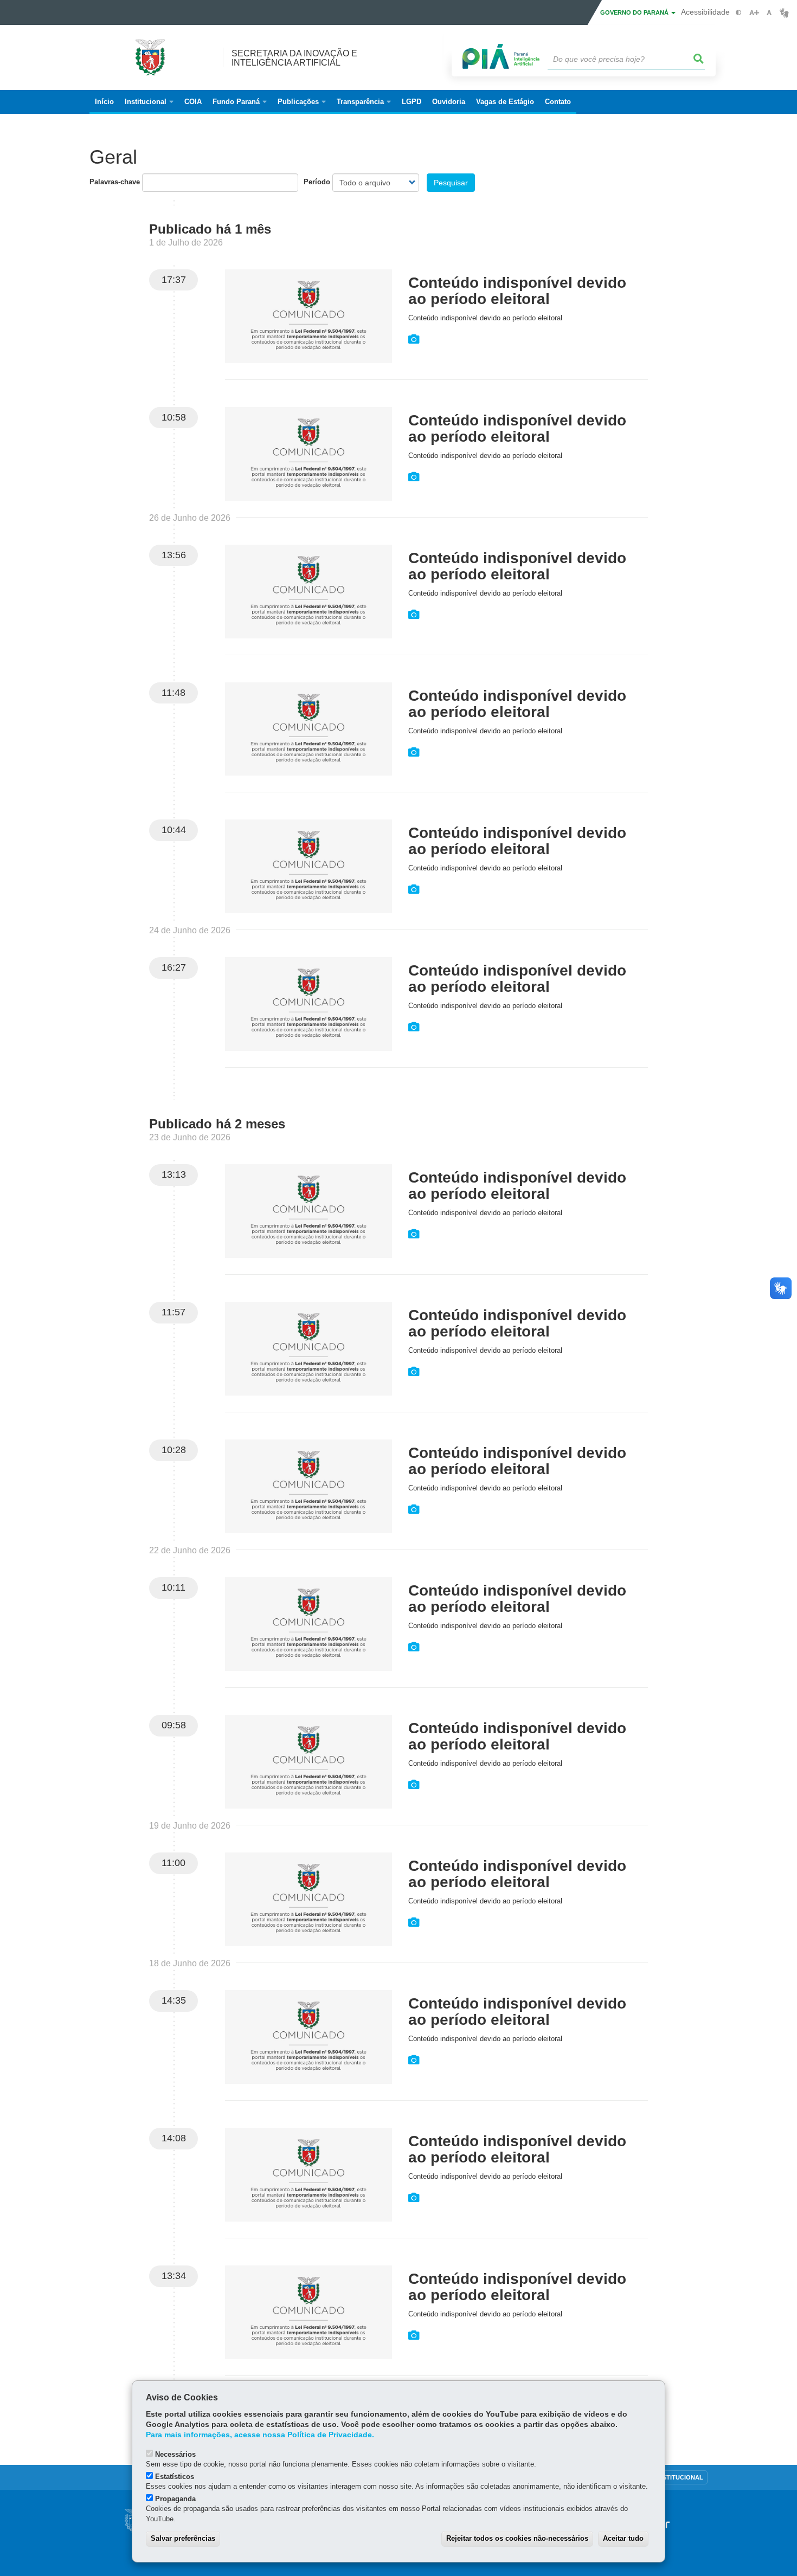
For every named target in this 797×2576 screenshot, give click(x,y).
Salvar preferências (183, 2538)
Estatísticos (175, 2477)
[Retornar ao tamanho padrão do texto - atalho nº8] (769, 13)
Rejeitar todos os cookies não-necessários (517, 2538)
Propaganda (175, 2499)
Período (317, 182)
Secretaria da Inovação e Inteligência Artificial (294, 58)
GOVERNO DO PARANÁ (635, 12)
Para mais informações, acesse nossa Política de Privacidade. (260, 2435)
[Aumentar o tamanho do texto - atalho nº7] (754, 13)
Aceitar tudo (623, 2538)
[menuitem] (149, 102)
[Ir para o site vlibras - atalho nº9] (784, 13)
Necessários (175, 2454)
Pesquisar (451, 183)
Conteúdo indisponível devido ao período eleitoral (517, 291)
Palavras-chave (115, 182)
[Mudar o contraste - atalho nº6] (739, 13)
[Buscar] (699, 59)
